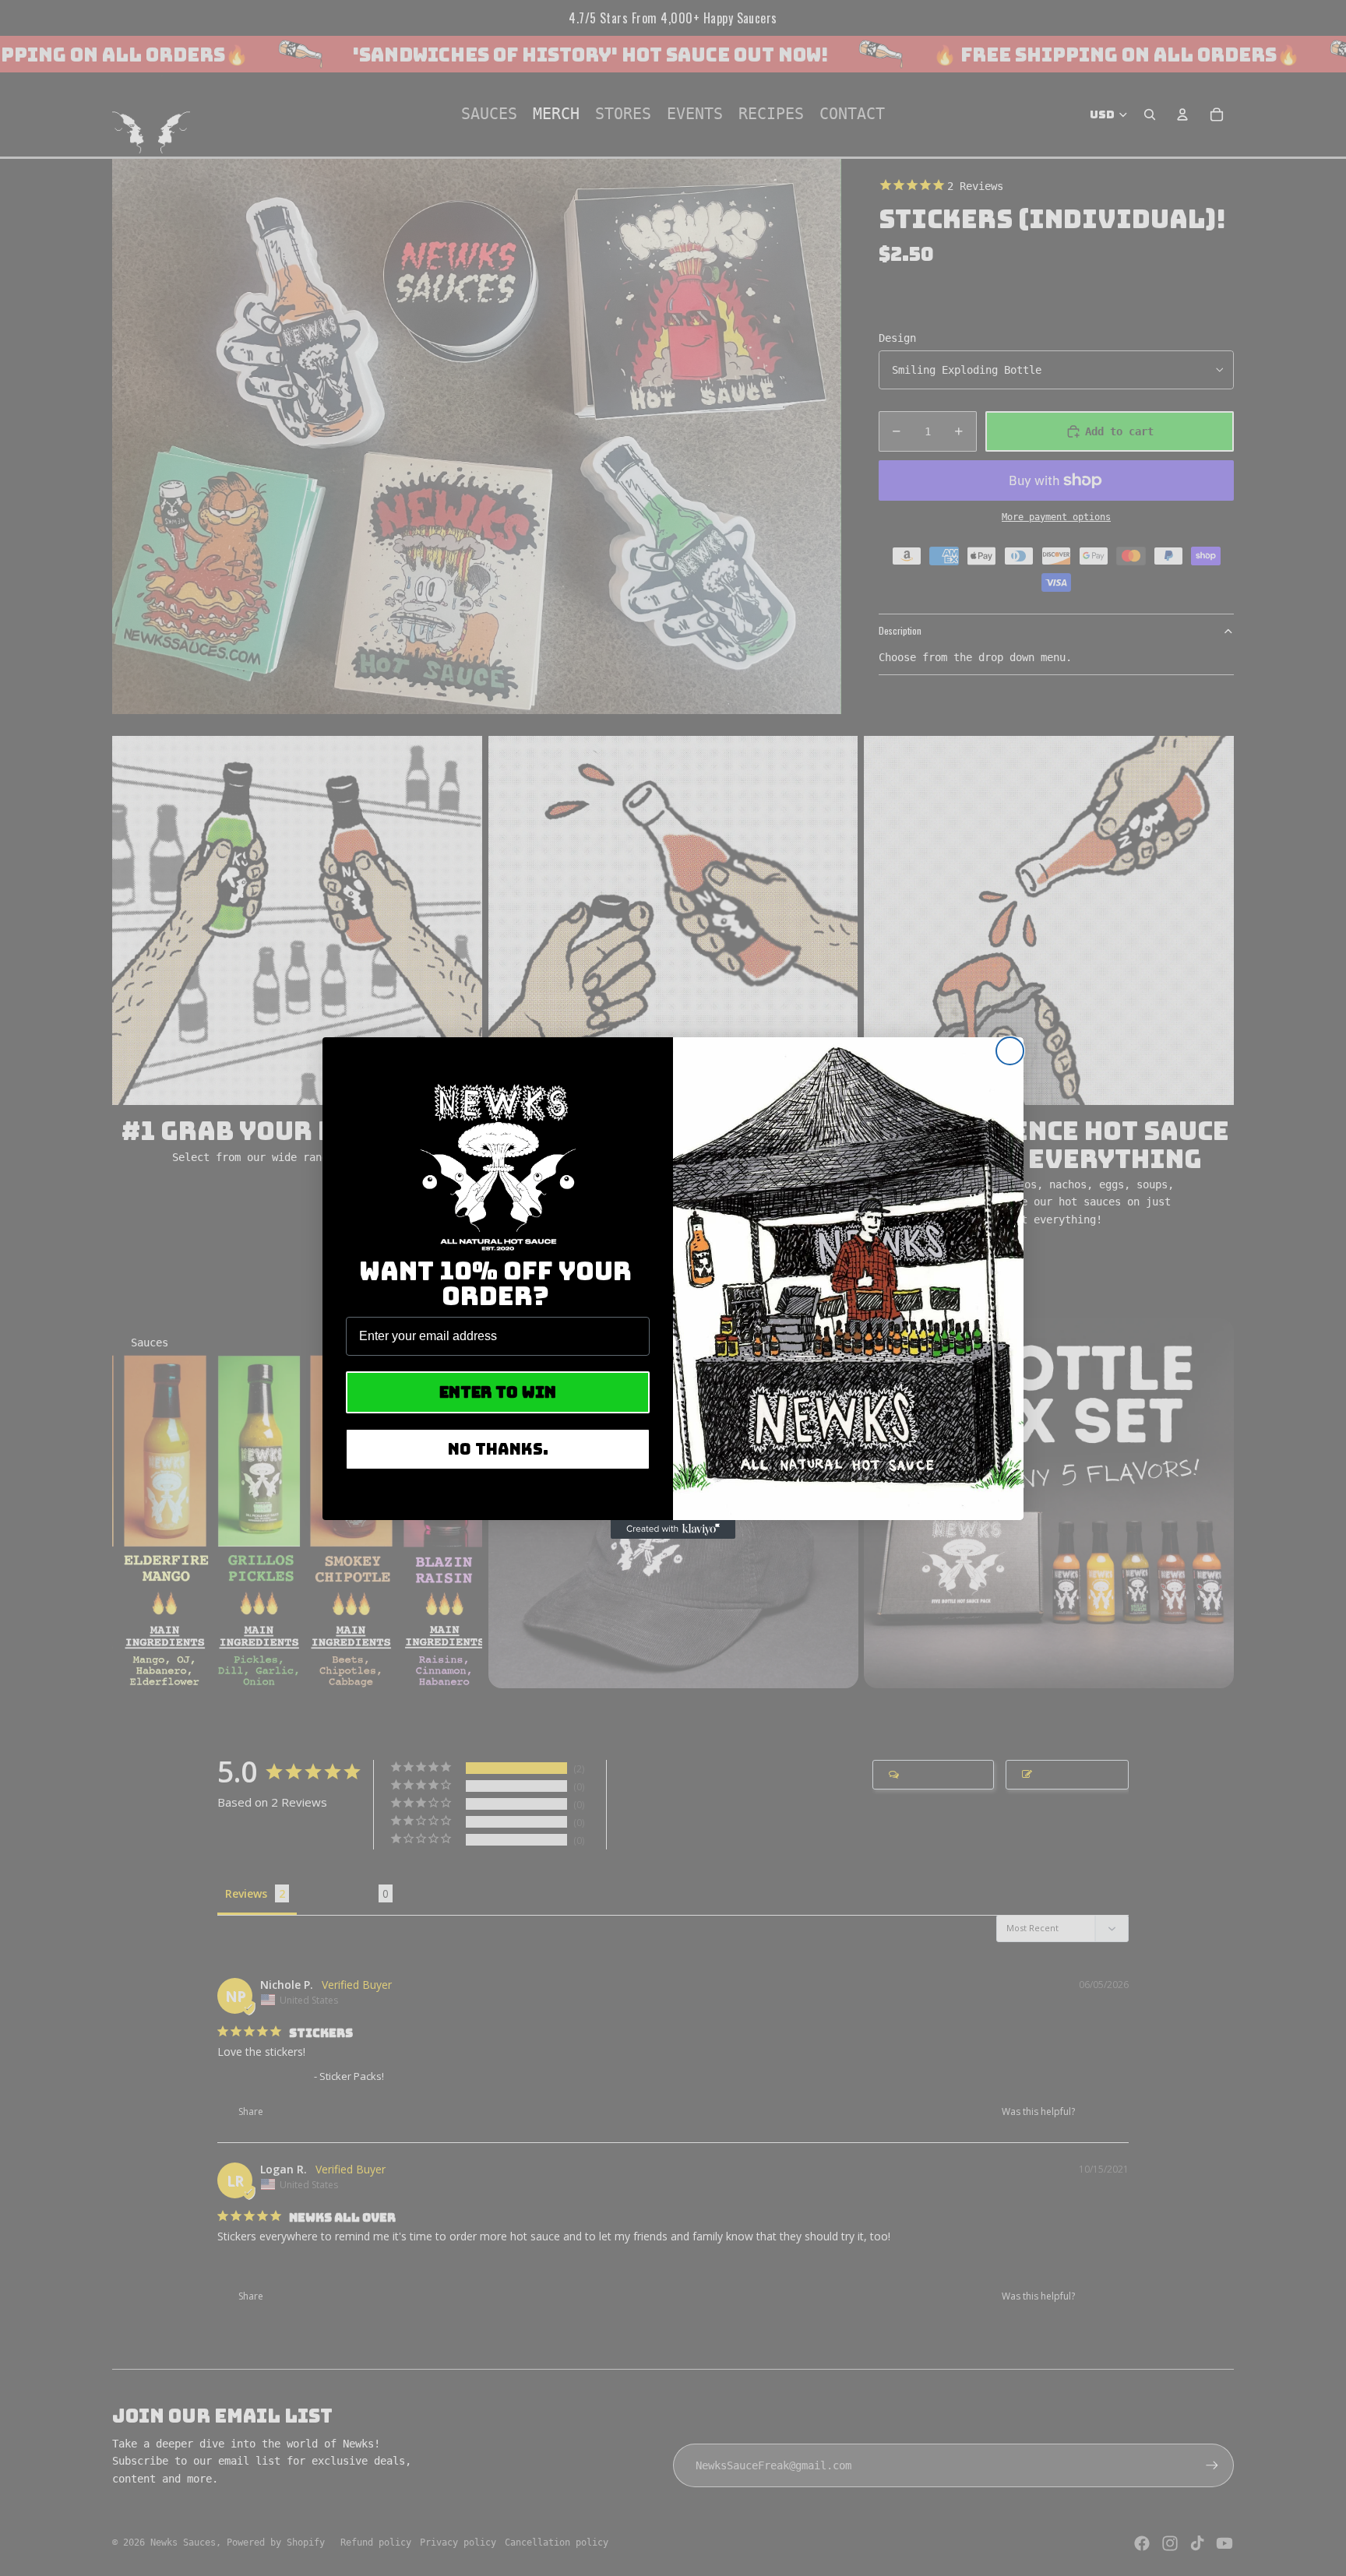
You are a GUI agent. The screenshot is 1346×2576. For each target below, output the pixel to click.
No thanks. (498, 1449)
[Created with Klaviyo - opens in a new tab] (673, 1529)
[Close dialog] (1010, 1051)
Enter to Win (498, 1392)
